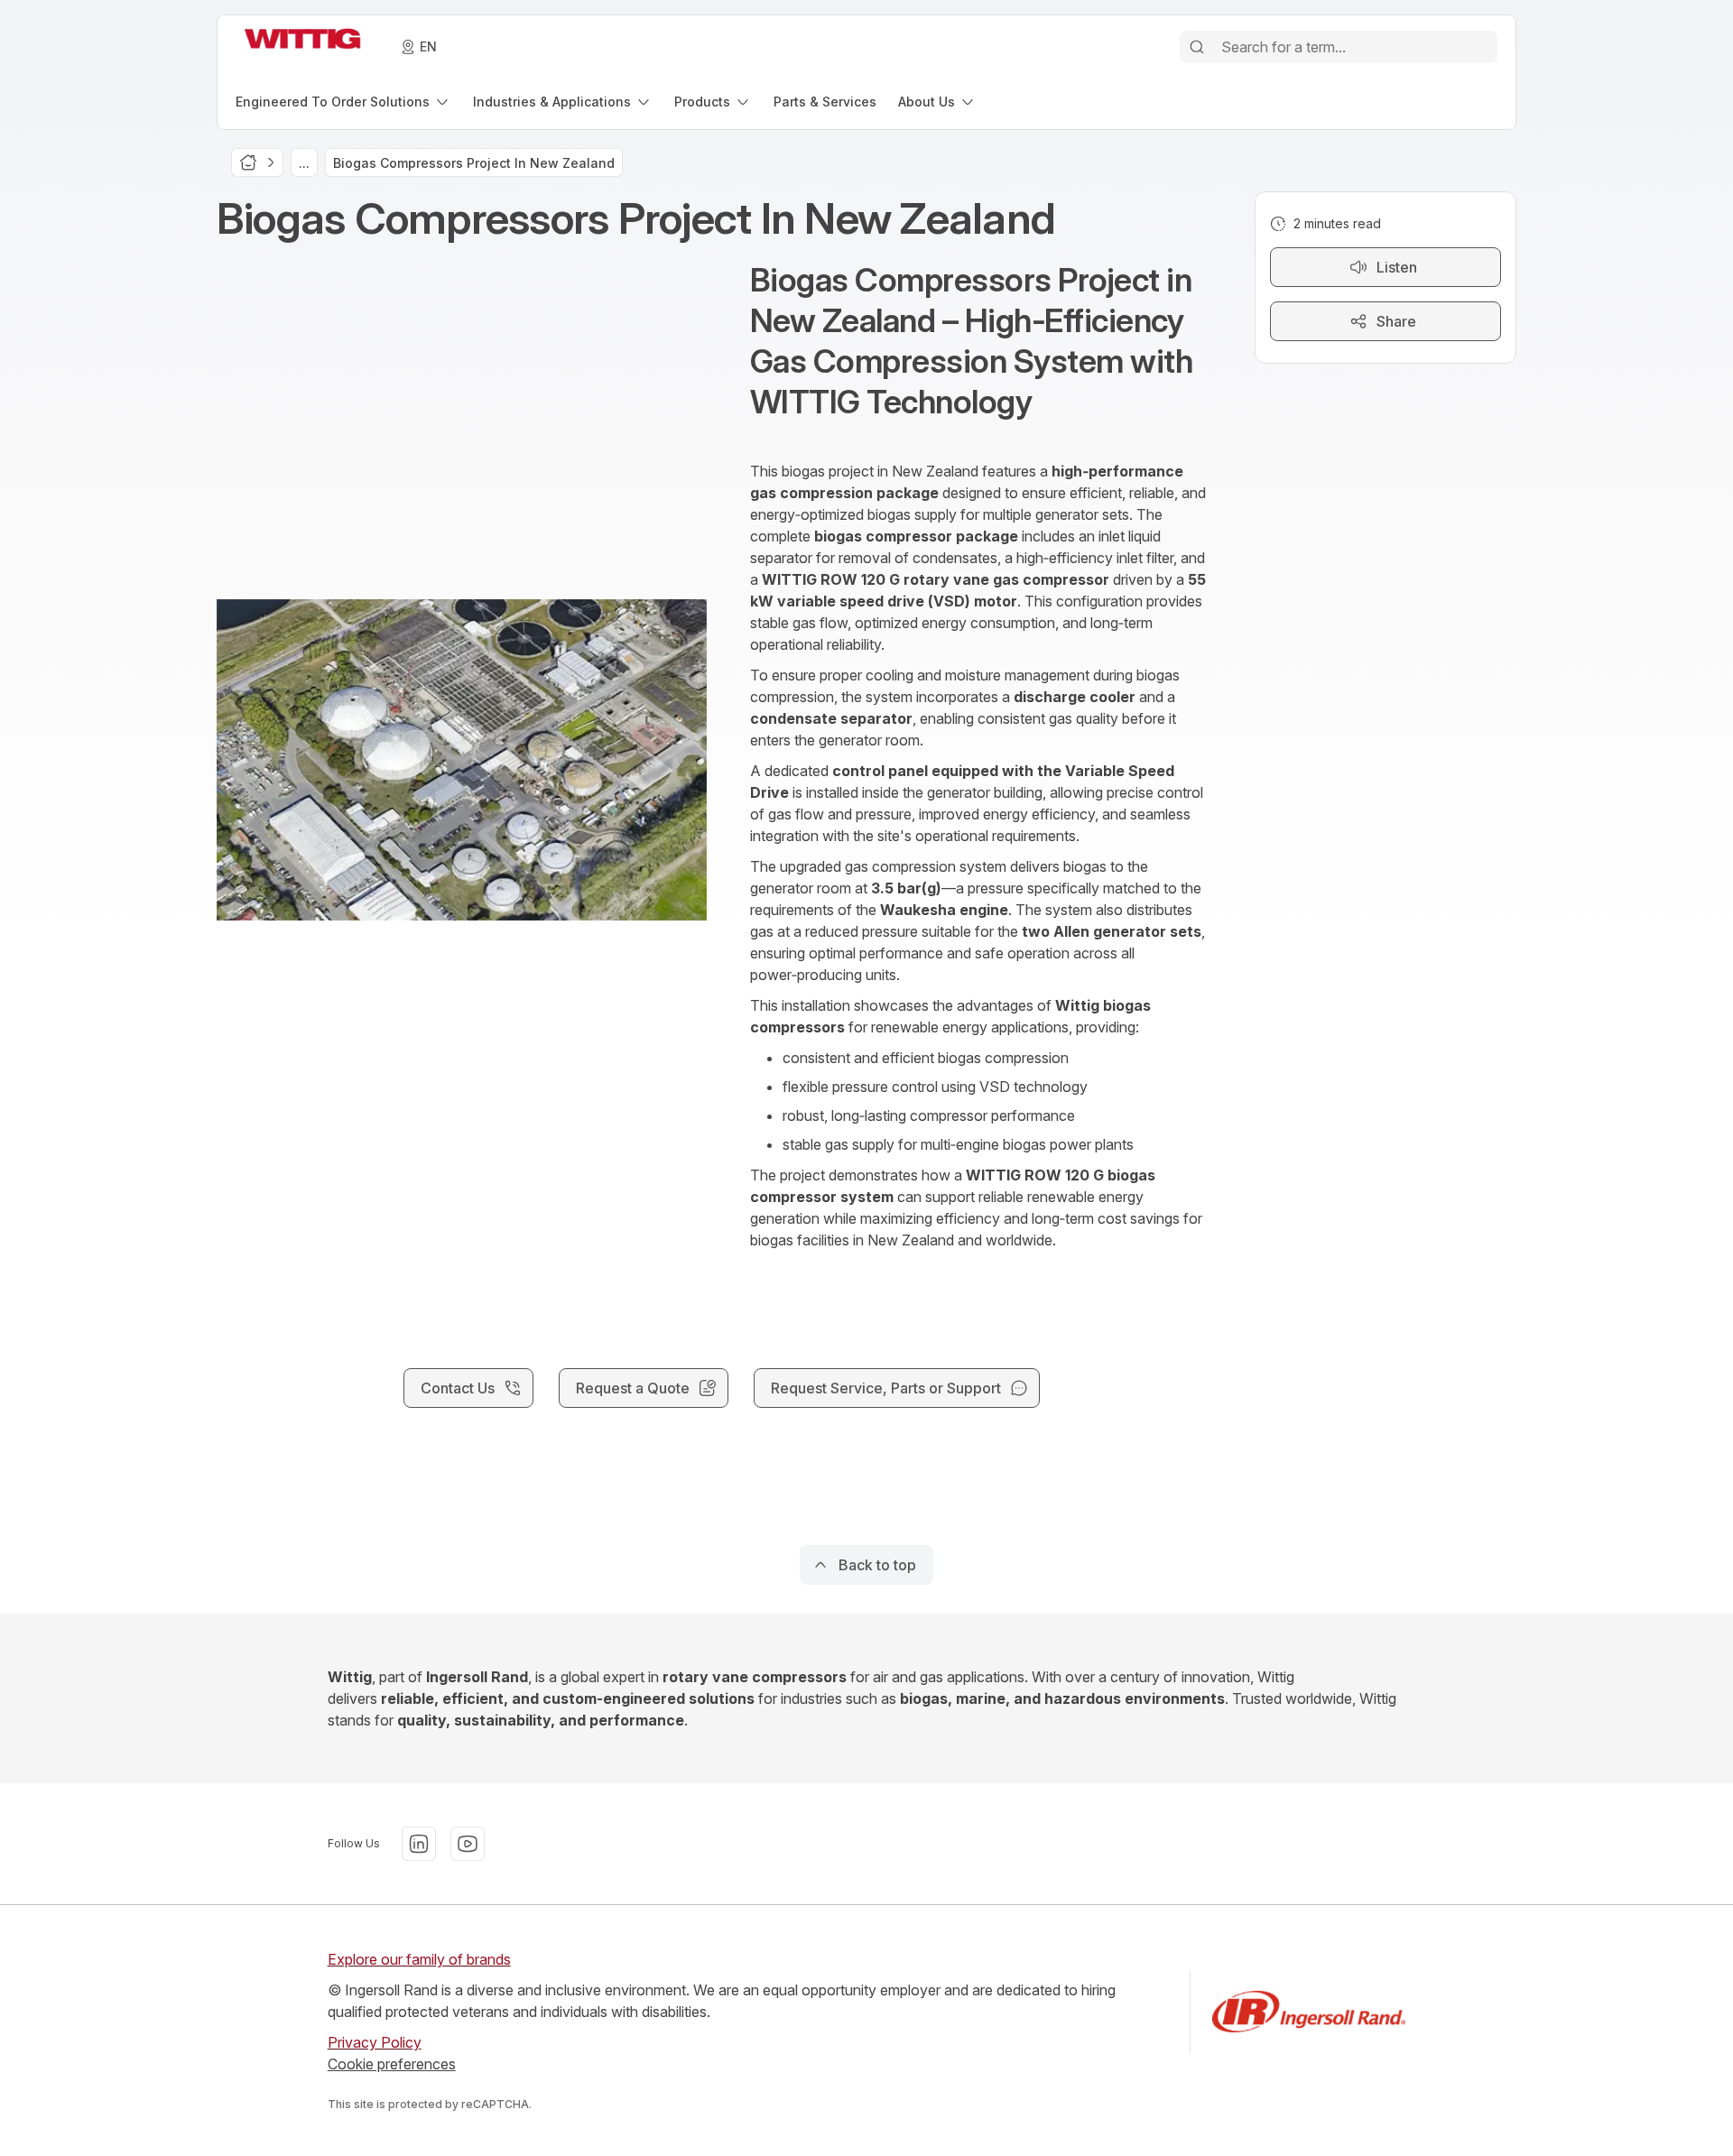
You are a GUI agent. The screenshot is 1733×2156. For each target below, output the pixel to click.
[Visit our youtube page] (468, 1844)
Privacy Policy (375, 2042)
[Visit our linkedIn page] (419, 1844)
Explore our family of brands (419, 1959)
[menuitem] (343, 102)
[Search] (1197, 47)
